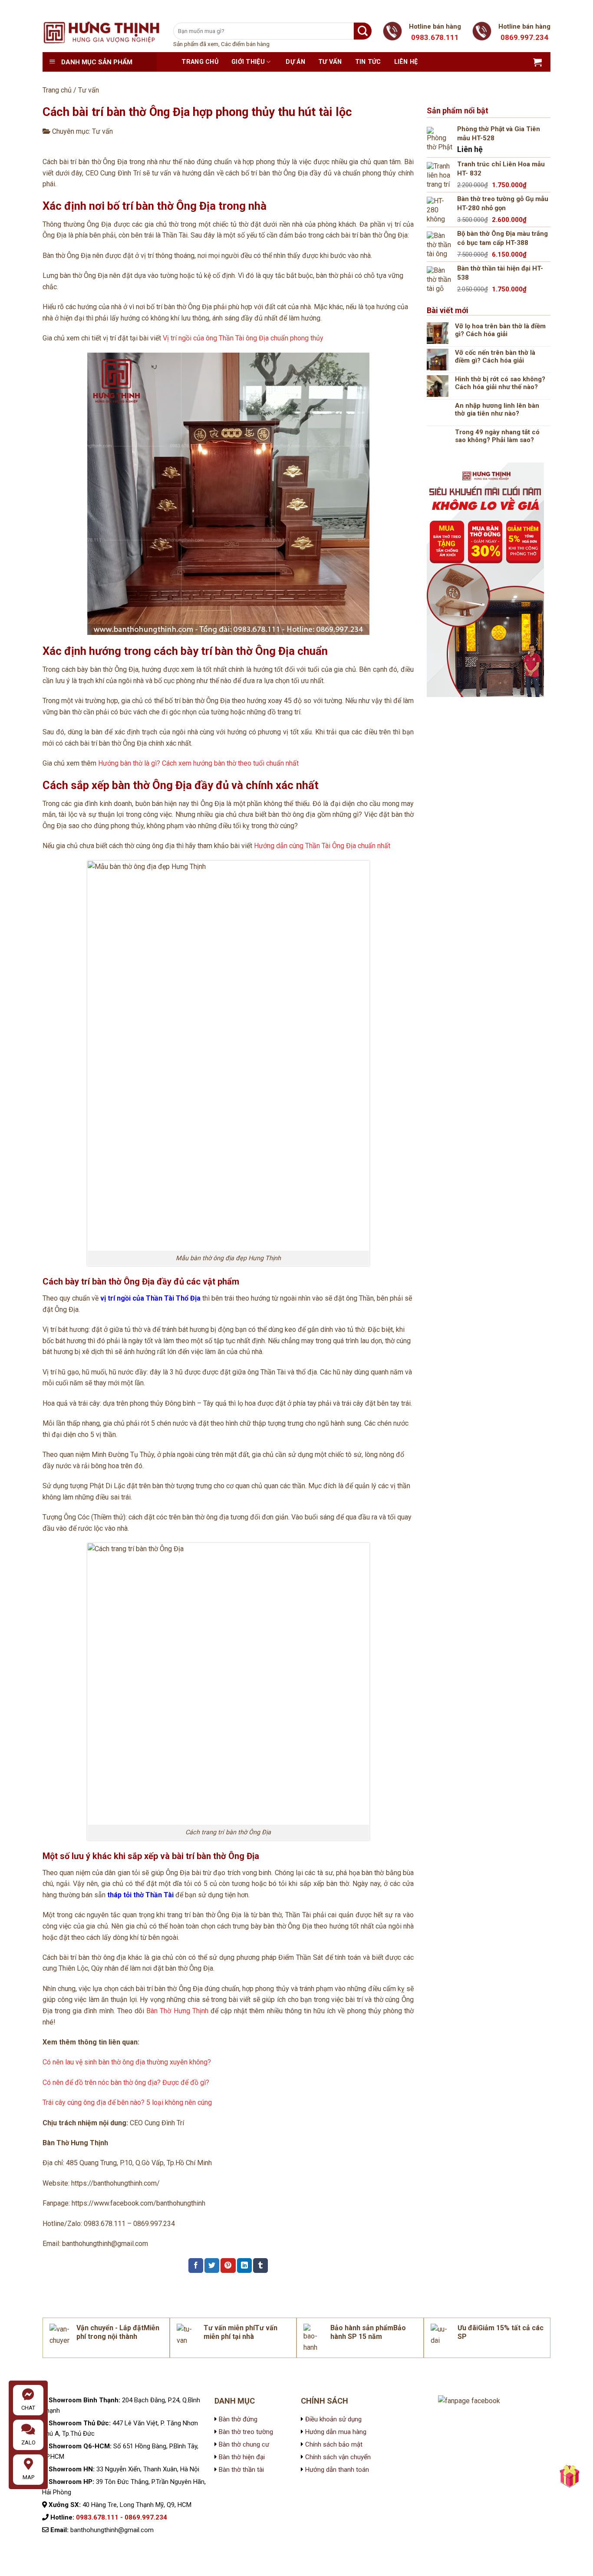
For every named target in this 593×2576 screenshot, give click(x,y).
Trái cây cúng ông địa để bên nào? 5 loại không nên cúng (127, 2102)
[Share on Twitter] (212, 2266)
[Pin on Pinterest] (228, 2266)
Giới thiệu (248, 62)
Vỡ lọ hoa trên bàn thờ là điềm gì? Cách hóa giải (500, 330)
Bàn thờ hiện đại (242, 2457)
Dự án (295, 62)
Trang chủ (200, 62)
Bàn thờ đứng (238, 2419)
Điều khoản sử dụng (333, 2419)
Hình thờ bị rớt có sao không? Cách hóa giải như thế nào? (500, 383)
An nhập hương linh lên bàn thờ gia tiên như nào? (497, 410)
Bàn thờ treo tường (246, 2432)
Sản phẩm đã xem (196, 44)
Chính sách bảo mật (333, 2444)
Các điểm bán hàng (245, 44)
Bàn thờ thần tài (241, 2470)
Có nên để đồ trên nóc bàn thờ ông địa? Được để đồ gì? (126, 2082)
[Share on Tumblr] (260, 2266)
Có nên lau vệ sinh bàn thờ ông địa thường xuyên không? (127, 2062)
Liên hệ (406, 62)
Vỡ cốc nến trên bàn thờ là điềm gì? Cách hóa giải (495, 357)
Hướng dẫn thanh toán (337, 2470)
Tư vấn (330, 62)
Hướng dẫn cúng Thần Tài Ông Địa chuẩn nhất (322, 846)
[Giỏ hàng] (537, 62)
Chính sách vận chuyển (337, 2457)
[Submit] (363, 31)
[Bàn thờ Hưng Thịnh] (101, 32)
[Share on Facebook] (196, 2266)
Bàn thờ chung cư (244, 2444)
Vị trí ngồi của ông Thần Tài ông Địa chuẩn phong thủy (243, 338)
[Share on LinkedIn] (244, 2266)
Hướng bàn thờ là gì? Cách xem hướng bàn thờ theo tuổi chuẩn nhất (198, 763)
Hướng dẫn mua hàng (336, 2432)
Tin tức (368, 62)
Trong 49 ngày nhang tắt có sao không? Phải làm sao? (497, 436)
